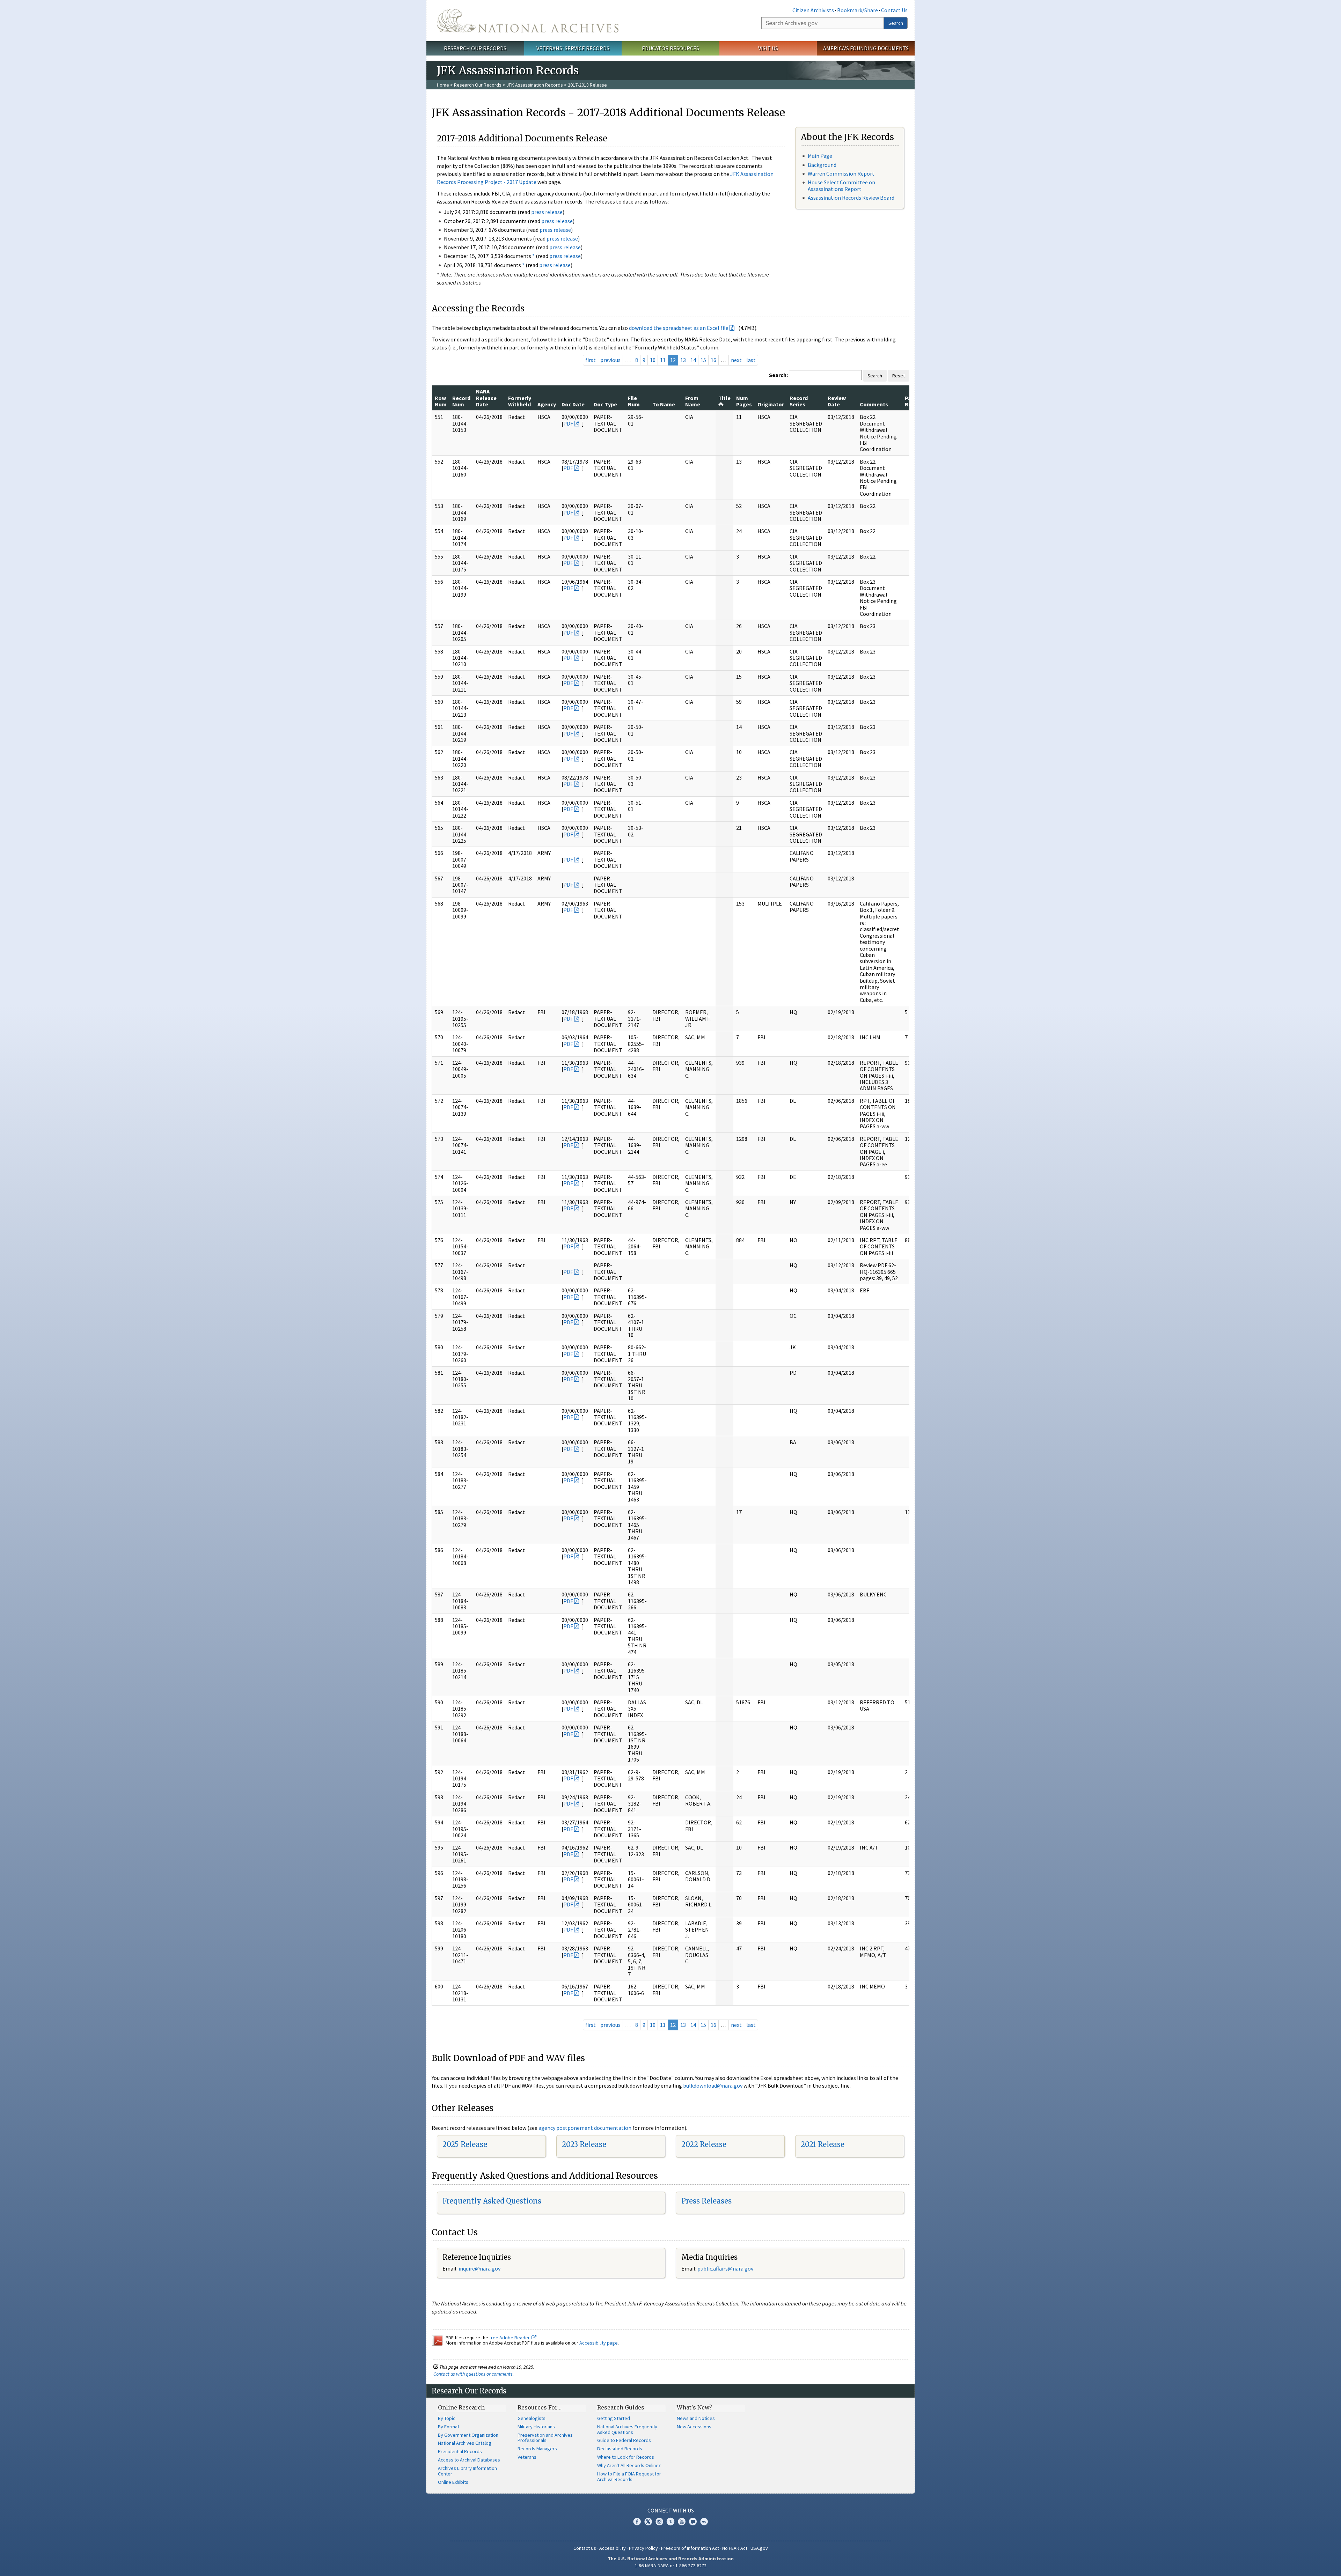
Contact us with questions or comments (473, 2374)
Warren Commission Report (841, 174)
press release (547, 212)
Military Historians (536, 2427)
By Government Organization (468, 2435)
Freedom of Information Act (690, 2548)
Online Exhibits (453, 2482)
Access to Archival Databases (469, 2460)
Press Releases (706, 2201)
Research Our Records (475, 48)
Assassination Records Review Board (851, 198)
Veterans (527, 2457)
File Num (634, 401)
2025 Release (465, 2144)
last (751, 360)
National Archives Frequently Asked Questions (627, 2429)
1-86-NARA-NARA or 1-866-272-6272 (671, 2566)
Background (822, 165)
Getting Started (614, 2418)
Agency (547, 404)
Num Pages (744, 401)
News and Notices (696, 2418)
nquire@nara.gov (480, 2268)
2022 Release (704, 2144)
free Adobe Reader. (510, 2338)
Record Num (461, 401)
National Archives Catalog (465, 2443)
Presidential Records (460, 2451)
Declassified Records (620, 2449)
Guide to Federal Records (624, 2440)
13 (683, 360)
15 (703, 360)
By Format (449, 2427)
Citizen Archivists (813, 10)
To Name (664, 404)
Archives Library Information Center (467, 2471)
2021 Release (823, 2144)
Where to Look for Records (626, 2457)
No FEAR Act (735, 2548)
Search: (778, 375)
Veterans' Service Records (573, 48)
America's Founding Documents (866, 48)
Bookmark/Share (858, 10)
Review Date (837, 401)
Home (443, 85)
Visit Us (768, 48)
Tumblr (670, 2522)
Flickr (704, 2522)
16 (713, 360)
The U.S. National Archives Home (528, 21)
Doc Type (605, 404)
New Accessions (694, 2427)
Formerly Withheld (520, 401)
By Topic (447, 2418)
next (736, 360)
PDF (568, 423)
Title (724, 398)
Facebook (637, 2522)
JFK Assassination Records (535, 85)
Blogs (693, 2522)
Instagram (659, 2522)
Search (896, 23)
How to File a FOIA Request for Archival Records (629, 2477)
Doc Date (573, 404)
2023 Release (584, 2144)
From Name (693, 401)
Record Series (799, 401)
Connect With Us (671, 2510)
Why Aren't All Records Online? (629, 2465)
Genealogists (532, 2418)
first (591, 360)
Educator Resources (670, 48)
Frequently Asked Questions (492, 2201)
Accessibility (613, 2548)
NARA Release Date (486, 398)
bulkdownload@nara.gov (713, 2086)
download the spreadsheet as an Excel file (679, 328)
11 (663, 360)
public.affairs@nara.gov (725, 2268)
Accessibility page (599, 2343)
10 (653, 360)
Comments (874, 404)
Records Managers (537, 2449)
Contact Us (894, 10)
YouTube (682, 2522)
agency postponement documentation (585, 2128)
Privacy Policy (643, 2548)
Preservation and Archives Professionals (545, 2438)
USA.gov (759, 2548)
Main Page (820, 156)
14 (693, 360)
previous (610, 360)
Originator (771, 404)
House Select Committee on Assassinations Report (841, 186)
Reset (899, 376)
